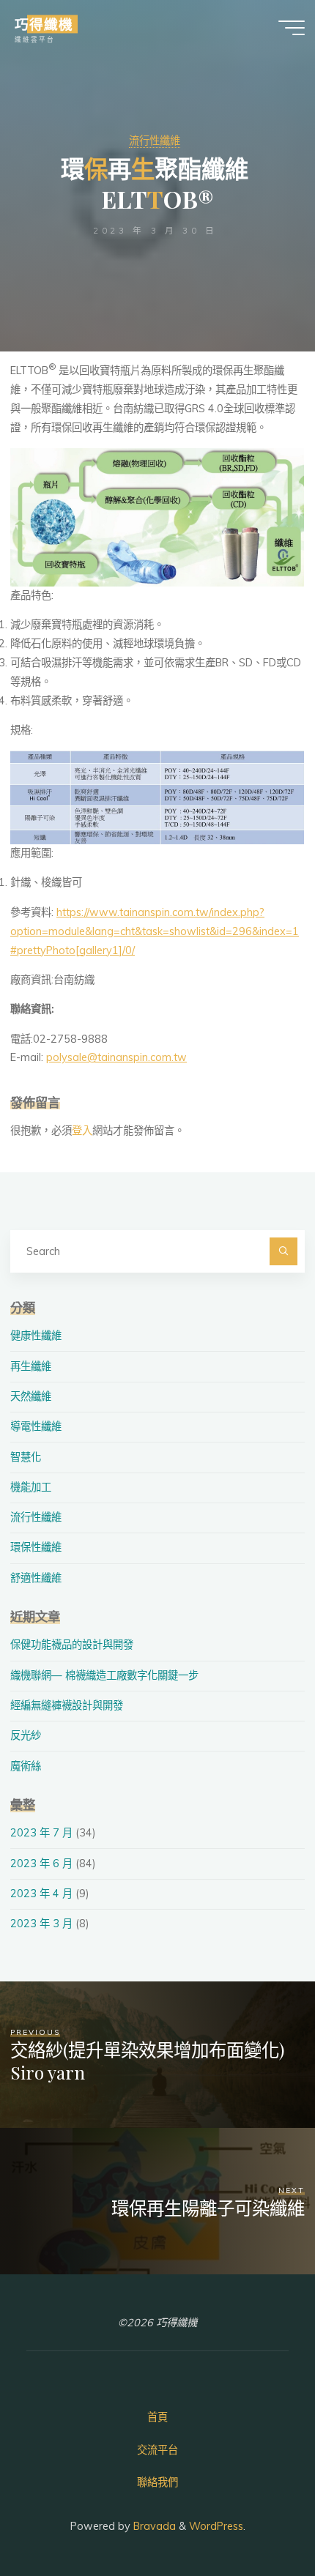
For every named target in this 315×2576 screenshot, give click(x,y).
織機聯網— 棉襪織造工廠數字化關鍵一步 (104, 1675)
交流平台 (157, 2450)
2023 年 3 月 (41, 1924)
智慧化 (26, 1457)
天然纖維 (31, 1396)
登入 (82, 1131)
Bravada (153, 2526)
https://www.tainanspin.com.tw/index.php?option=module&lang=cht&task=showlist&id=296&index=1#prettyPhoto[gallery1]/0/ (155, 931)
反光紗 (26, 1735)
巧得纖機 (44, 24)
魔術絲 (26, 1766)
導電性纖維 (36, 1426)
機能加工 (31, 1487)
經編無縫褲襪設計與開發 (67, 1705)
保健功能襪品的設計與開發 (72, 1645)
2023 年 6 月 (41, 1864)
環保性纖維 (36, 1547)
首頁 (157, 2417)
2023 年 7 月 (41, 1833)
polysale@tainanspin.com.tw (116, 1058)
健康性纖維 (36, 1336)
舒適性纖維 (36, 1578)
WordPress (216, 2526)
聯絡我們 (157, 2482)
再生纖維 (31, 1366)
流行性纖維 (155, 141)
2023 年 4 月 (41, 1894)
